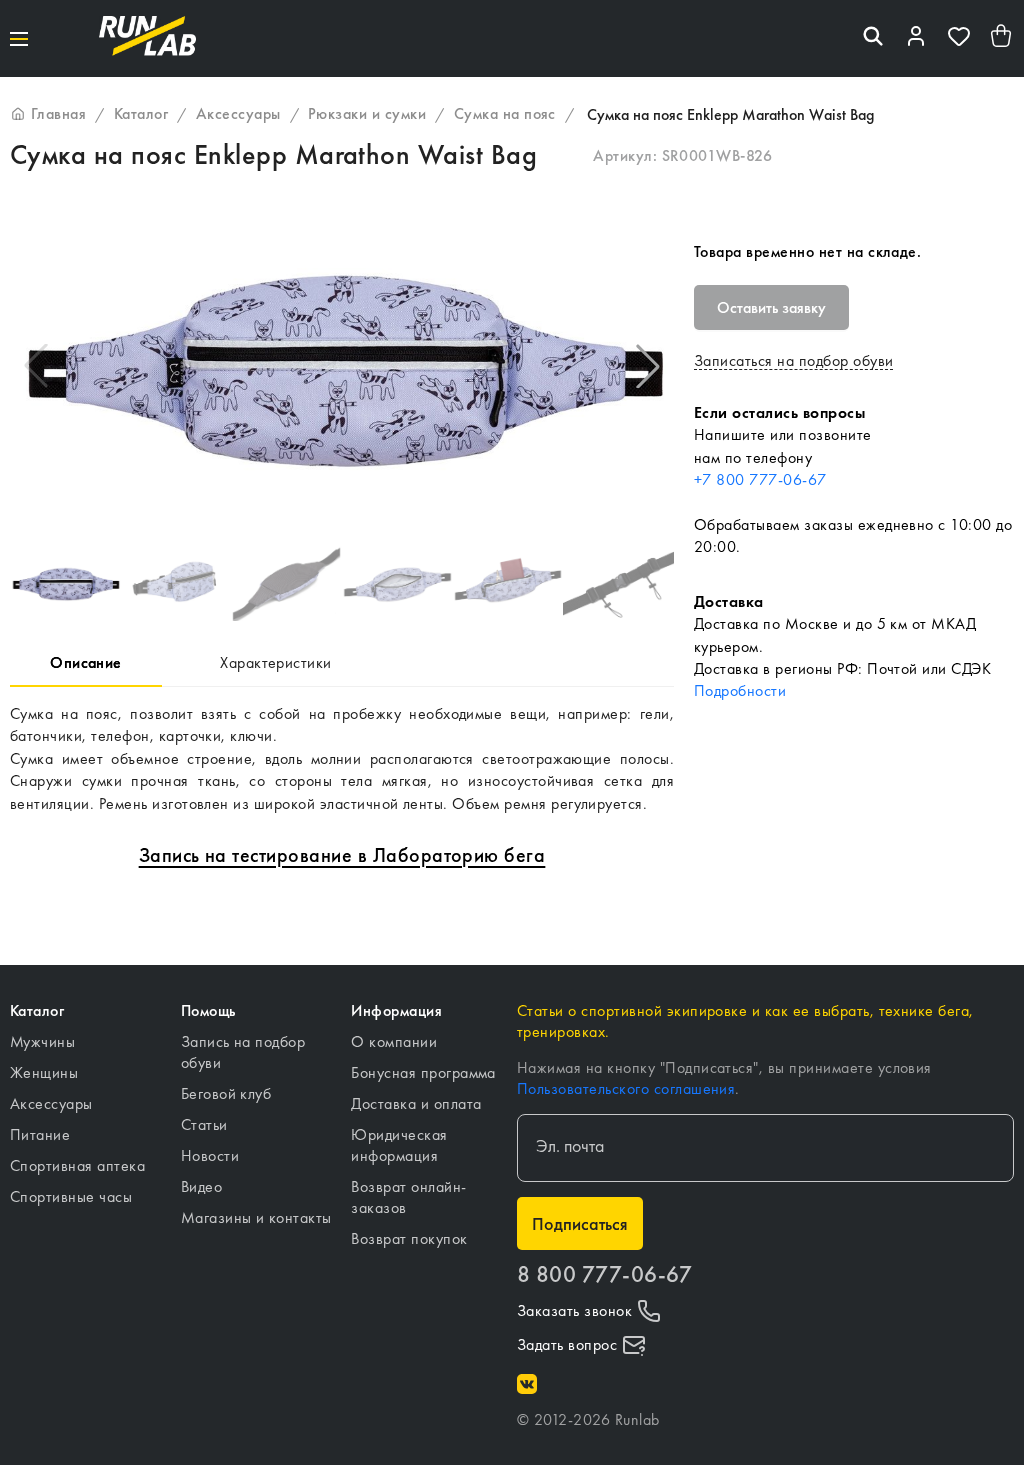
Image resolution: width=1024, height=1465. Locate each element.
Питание (40, 1134)
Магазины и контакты (256, 1217)
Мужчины (42, 1041)
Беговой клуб (226, 1093)
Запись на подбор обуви (243, 1052)
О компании (394, 1041)
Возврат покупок (409, 1238)
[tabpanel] (342, 759)
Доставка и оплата (416, 1103)
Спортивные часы (71, 1196)
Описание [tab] (86, 662)
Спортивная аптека (77, 1165)
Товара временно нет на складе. (807, 251)
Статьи (204, 1124)
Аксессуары (51, 1103)
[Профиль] (916, 38)
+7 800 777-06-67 (760, 479)
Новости (210, 1155)
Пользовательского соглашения (626, 1088)
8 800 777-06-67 (604, 1274)
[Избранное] (959, 38)
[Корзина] (1002, 38)
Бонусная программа (423, 1072)
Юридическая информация (399, 1145)
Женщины (44, 1072)
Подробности (740, 690)
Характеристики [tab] (276, 662)
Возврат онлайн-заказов (408, 1197)
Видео (201, 1186)
